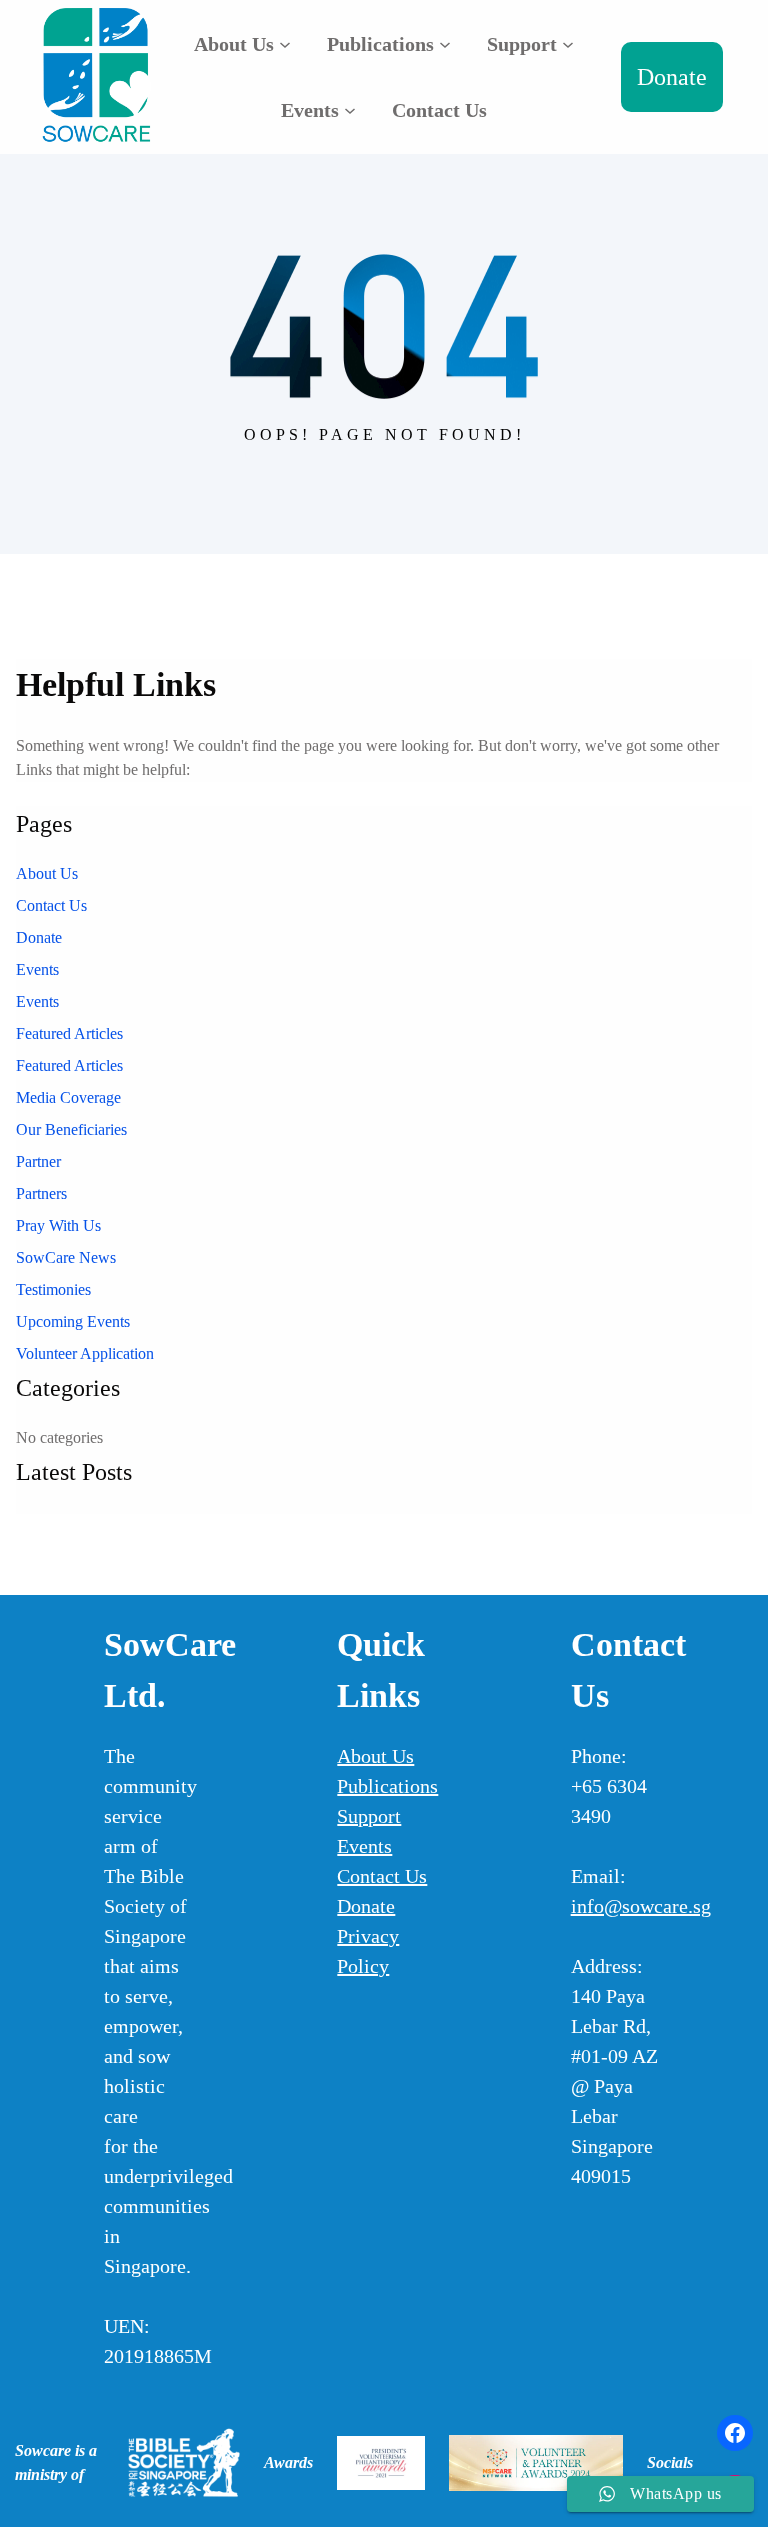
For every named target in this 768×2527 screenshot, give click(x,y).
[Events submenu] (350, 110)
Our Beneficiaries (71, 1129)
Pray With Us (58, 1225)
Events (37, 969)
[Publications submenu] (445, 44)
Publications (387, 1786)
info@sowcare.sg (641, 1906)
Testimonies (53, 1289)
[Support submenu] (568, 44)
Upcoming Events (73, 1321)
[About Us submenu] (285, 44)
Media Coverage (68, 1097)
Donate (672, 77)
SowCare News (66, 1257)
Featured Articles (69, 1033)
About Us (47, 873)
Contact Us (51, 905)
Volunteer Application (85, 1353)
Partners (41, 1193)
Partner (38, 1161)
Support (369, 1816)
